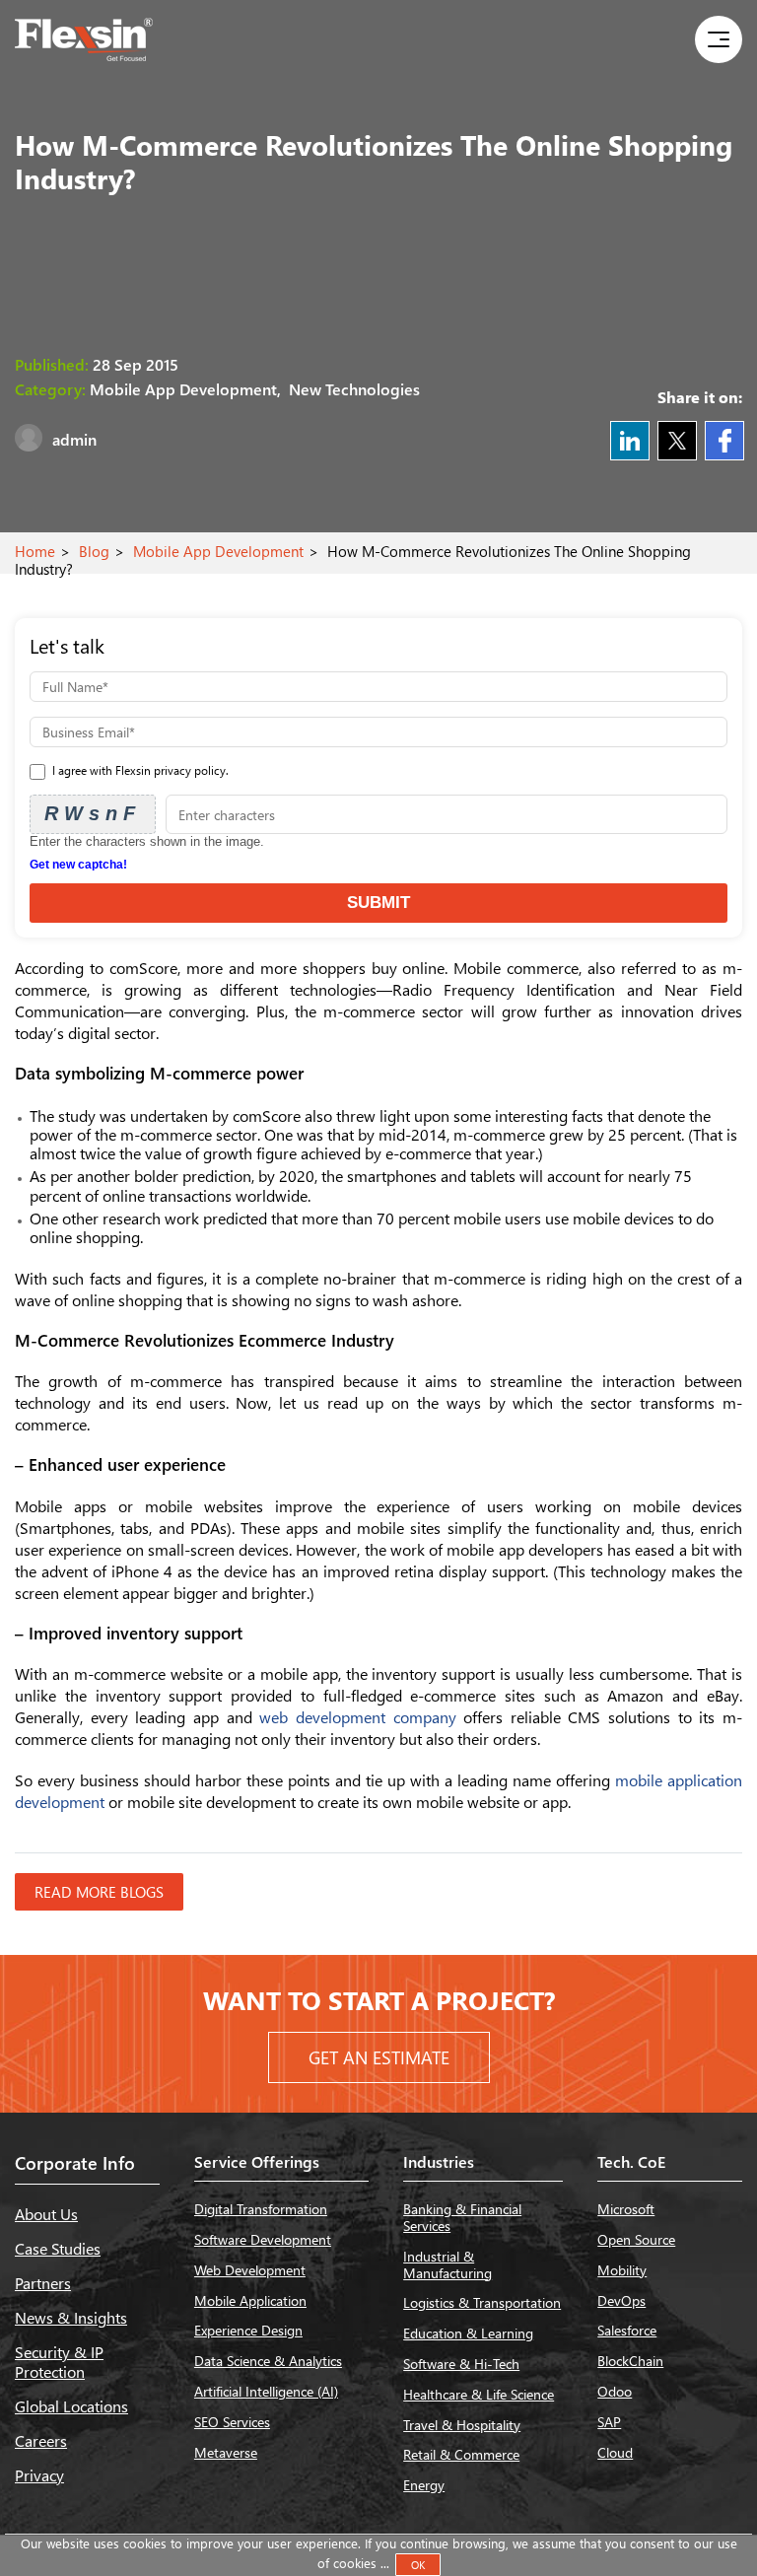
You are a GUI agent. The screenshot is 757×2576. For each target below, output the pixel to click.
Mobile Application (250, 2300)
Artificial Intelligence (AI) (266, 2391)
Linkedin (630, 441)
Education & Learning (468, 2333)
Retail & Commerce (461, 2454)
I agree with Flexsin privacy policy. (139, 770)
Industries (439, 2161)
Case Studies (58, 2248)
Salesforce (627, 2330)
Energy (424, 2485)
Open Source (636, 2239)
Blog (94, 551)
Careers (41, 2440)
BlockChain (630, 2361)
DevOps (621, 2300)
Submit (378, 903)
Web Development (250, 2270)
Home (35, 551)
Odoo (615, 2391)
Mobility (622, 2270)
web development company (357, 1717)
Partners (43, 2283)
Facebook (724, 441)
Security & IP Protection (59, 2361)
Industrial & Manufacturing (447, 2264)
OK (418, 2565)
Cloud (615, 2452)
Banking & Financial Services (462, 2217)
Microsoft (626, 2209)
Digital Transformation (261, 2209)
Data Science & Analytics (268, 2361)
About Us (46, 2214)
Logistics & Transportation (482, 2302)
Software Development (263, 2239)
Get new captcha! (78, 865)
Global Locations (71, 2406)
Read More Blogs (99, 1892)
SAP (609, 2422)
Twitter (677, 441)
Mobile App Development (218, 551)
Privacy (39, 2475)
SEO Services (232, 2422)
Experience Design (248, 2330)
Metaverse (226, 2452)
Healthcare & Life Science (479, 2394)
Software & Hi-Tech (461, 2364)
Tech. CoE (631, 2161)
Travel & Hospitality (462, 2425)
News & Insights (71, 2317)
